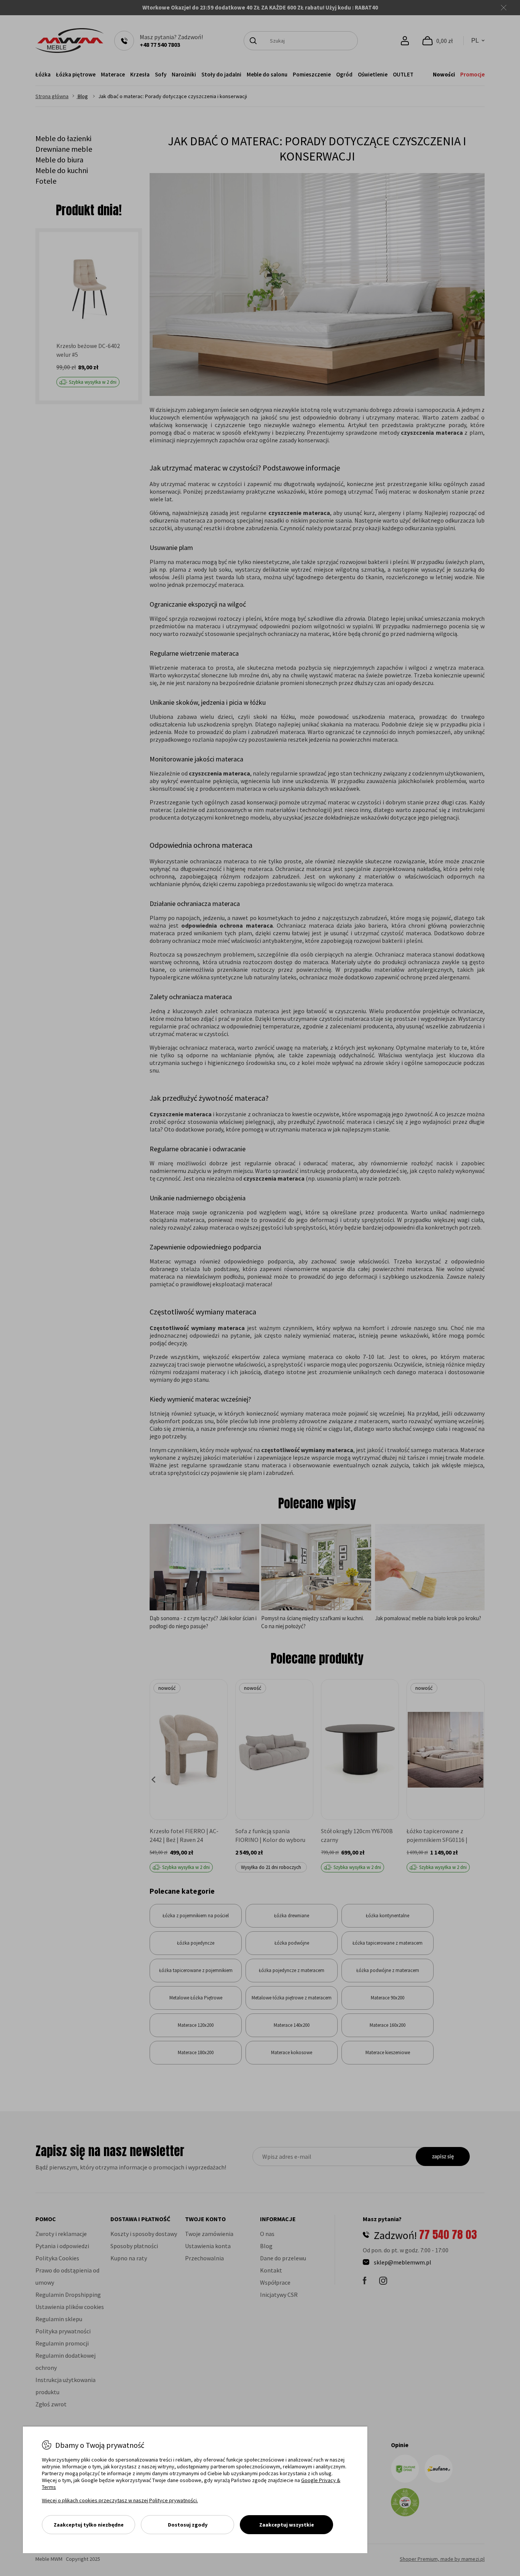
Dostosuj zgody (188, 2525)
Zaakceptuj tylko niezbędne (89, 2525)
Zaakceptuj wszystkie (287, 2525)
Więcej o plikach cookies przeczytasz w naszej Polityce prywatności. (120, 2500)
